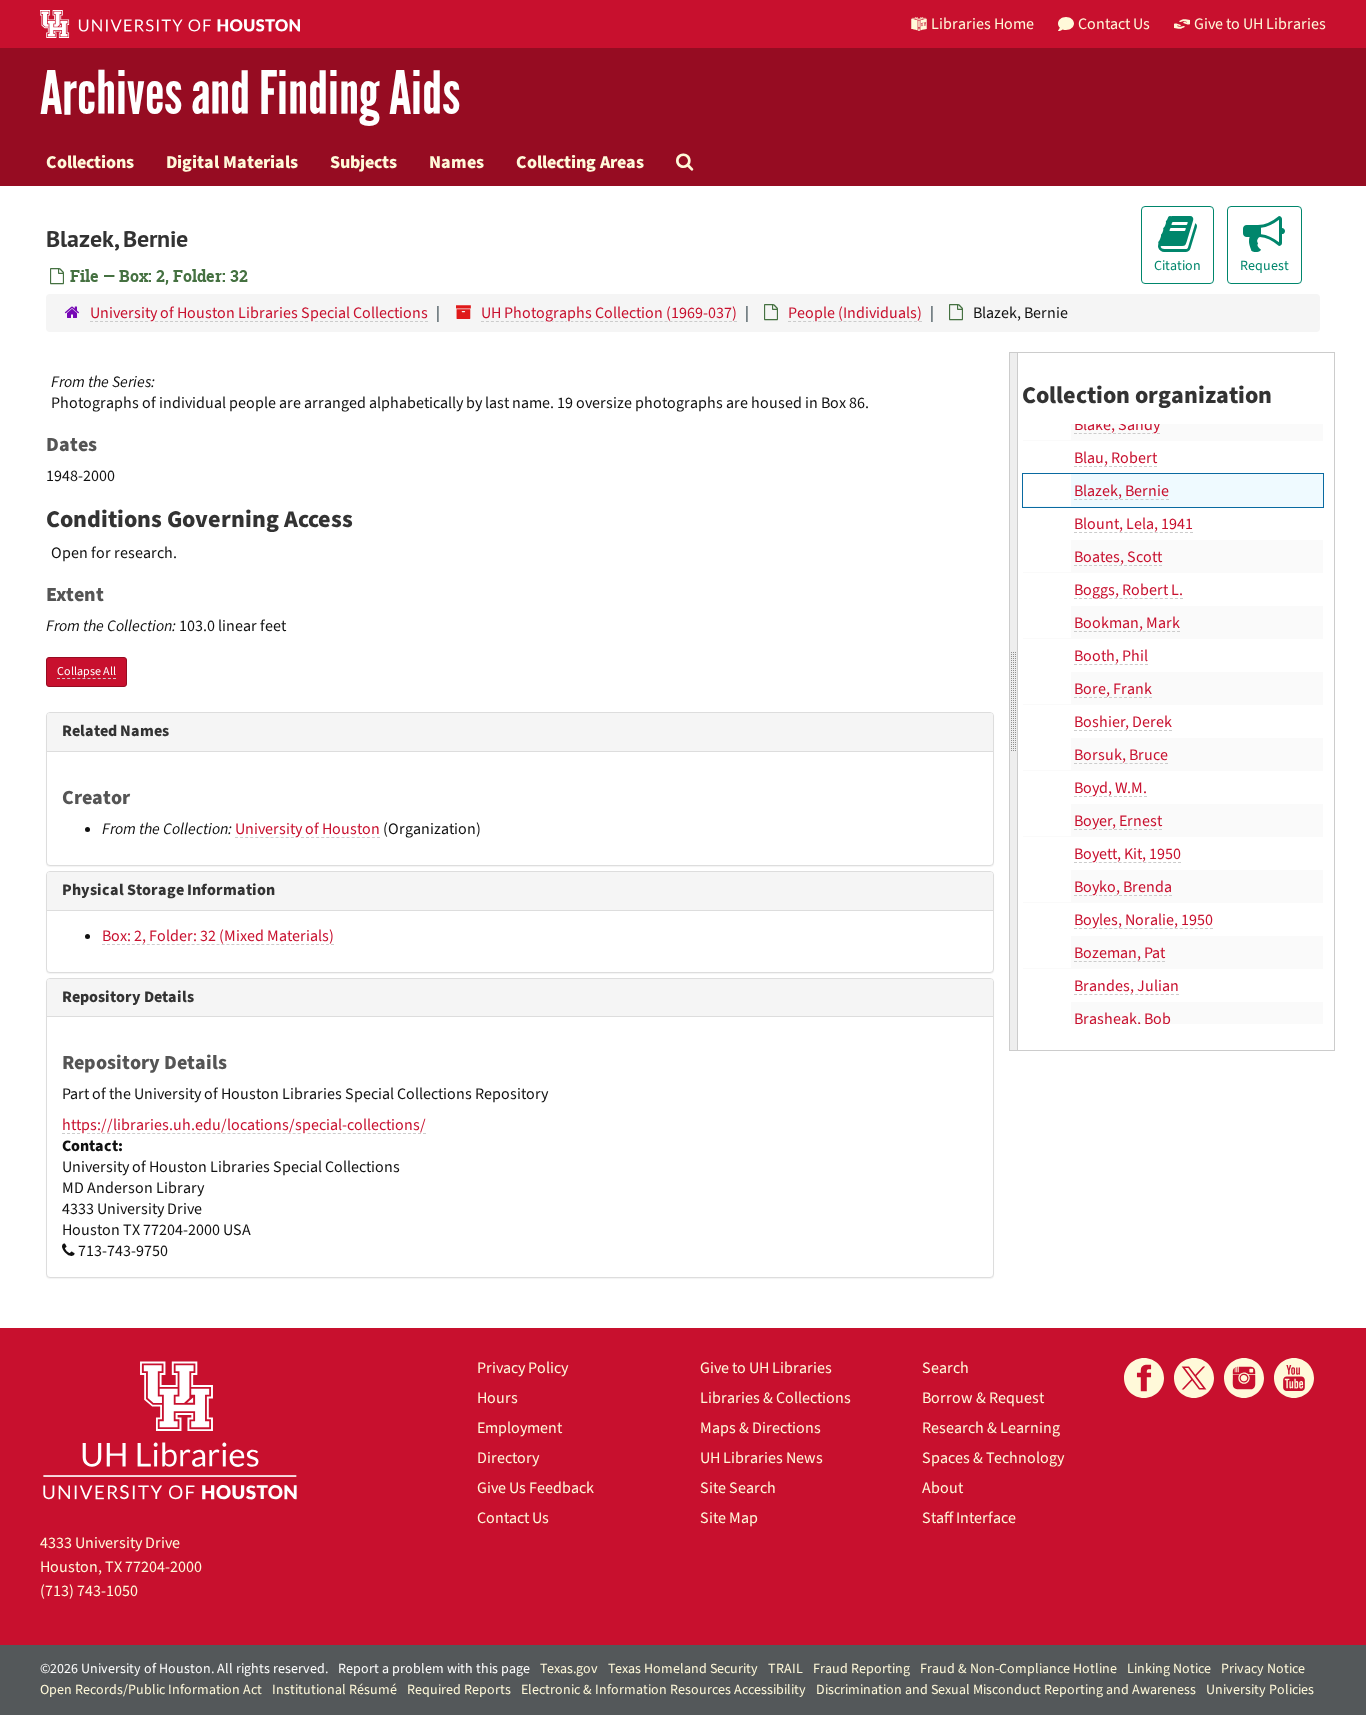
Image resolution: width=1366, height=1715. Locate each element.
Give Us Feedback (535, 1488)
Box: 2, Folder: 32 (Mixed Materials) (218, 936)
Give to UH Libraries (766, 1368)
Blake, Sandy (1117, 425)
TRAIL (785, 1669)
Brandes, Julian (1126, 986)
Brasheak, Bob (1122, 1019)
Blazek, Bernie (1121, 491)
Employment (519, 1428)
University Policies (1260, 1690)
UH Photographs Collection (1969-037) (609, 313)
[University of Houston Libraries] (170, 1429)
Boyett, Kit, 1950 (1127, 854)
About (942, 1488)
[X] (1194, 1378)
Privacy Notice (1263, 1669)
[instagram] (1244, 1378)
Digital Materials (232, 162)
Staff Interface (969, 1518)
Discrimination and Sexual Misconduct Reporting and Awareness (1006, 1690)
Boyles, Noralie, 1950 (1143, 920)
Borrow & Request (983, 1398)
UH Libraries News (761, 1458)
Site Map (729, 1518)
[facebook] (1144, 1378)
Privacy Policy (522, 1368)
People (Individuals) (855, 313)
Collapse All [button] (86, 671)
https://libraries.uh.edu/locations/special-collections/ (244, 1125)
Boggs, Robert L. (1128, 590)
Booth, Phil (1111, 656)
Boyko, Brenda (1123, 887)
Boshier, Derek (1123, 722)
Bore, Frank (1113, 689)
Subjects (363, 162)
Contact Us (513, 1518)
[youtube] (1294, 1378)
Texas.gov (569, 1669)
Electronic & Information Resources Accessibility (663, 1690)
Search (945, 1368)
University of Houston (307, 829)
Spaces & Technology (993, 1458)
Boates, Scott (1118, 557)
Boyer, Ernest (1118, 821)
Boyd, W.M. (1110, 788)
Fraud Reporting (861, 1669)
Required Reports (459, 1690)
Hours (497, 1398)
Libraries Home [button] (982, 24)
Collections (90, 162)
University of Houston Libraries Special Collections (259, 313)
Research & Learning (991, 1428)
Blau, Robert (1115, 458)
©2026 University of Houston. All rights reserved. (184, 1669)
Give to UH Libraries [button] (1260, 24)
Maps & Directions (760, 1428)
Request (1264, 266)
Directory (508, 1458)
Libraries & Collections (775, 1398)
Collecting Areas (580, 162)
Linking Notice (1169, 1669)
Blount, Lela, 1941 (1133, 524)
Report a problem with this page (434, 1669)
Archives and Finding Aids (250, 94)
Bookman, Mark (1127, 623)
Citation (1177, 266)
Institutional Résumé (334, 1690)
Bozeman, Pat (1119, 953)
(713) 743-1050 (89, 1591)
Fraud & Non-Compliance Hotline (1018, 1669)
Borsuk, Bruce (1121, 755)
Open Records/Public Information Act (151, 1690)
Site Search (738, 1488)
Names (456, 162)
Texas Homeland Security (683, 1669)
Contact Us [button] (1114, 24)
